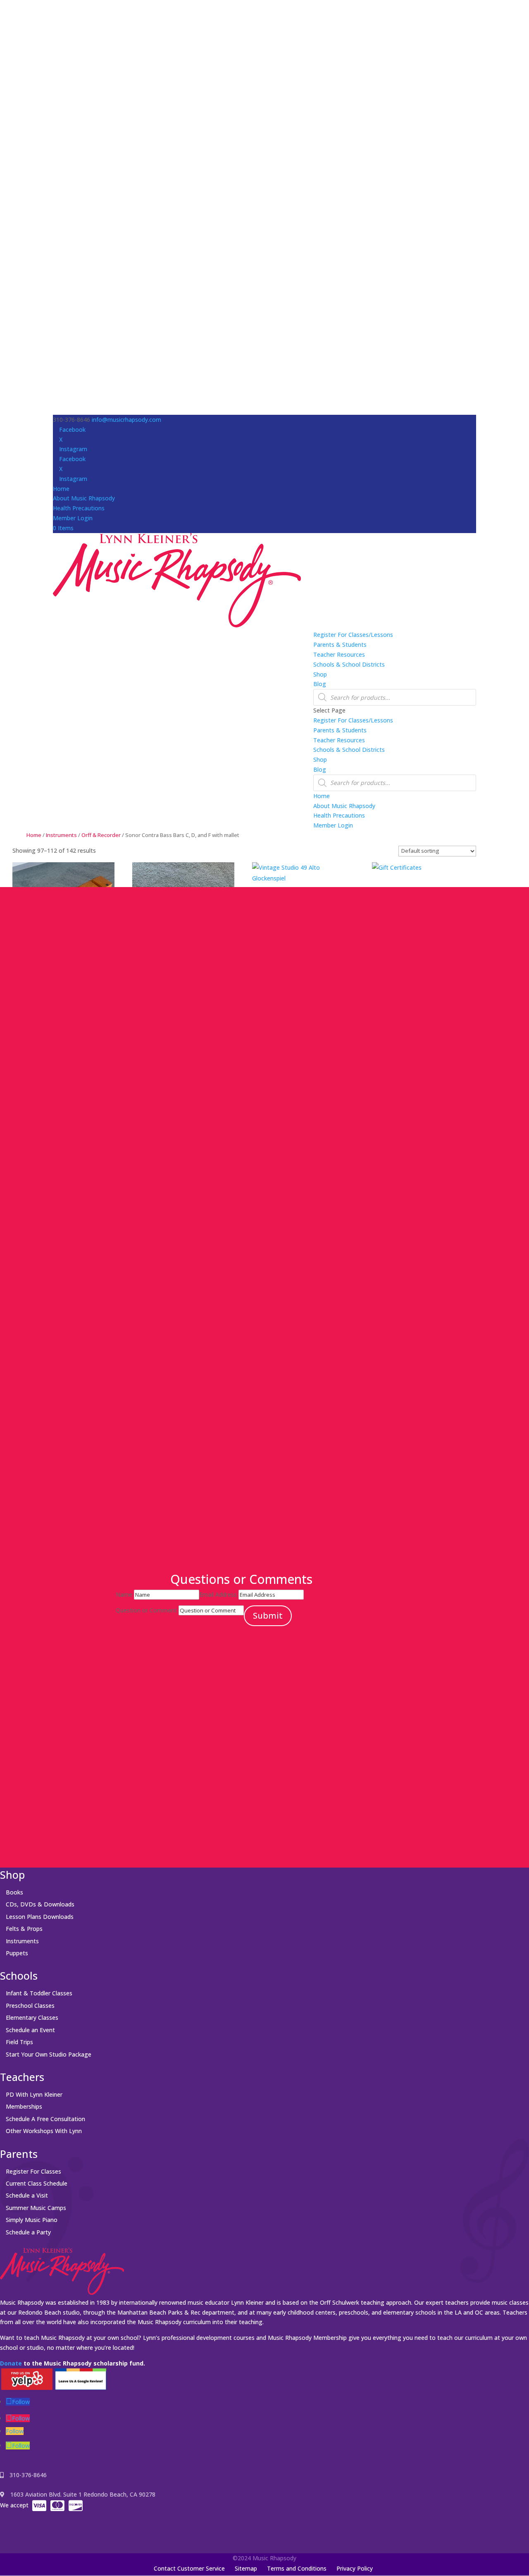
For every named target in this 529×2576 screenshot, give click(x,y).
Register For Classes (33, 2171)
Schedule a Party (28, 2232)
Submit (268, 1616)
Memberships (24, 2106)
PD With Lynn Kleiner (34, 2094)
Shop (320, 674)
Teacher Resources (339, 654)
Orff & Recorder (101, 835)
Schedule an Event (30, 2030)
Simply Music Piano (32, 2220)
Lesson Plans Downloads (40, 1917)
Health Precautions (79, 508)
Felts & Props (24, 1929)
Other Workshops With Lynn (44, 2131)
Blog (320, 684)
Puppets (17, 1953)
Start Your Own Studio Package (49, 2054)
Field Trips (19, 2042)
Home (61, 489)
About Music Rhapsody (84, 498)
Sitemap (246, 2568)
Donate (11, 2363)
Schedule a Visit (27, 2195)
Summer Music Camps (36, 2208)
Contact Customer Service (189, 2568)
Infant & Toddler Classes (39, 1993)
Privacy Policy (355, 2568)
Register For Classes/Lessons (353, 635)
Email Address (218, 1594)
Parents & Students (340, 645)
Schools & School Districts (349, 664)
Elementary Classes (32, 2018)
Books (14, 1892)
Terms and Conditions (297, 2568)
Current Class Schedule (37, 2183)
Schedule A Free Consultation (45, 2119)
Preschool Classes (30, 2006)
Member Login (73, 518)
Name (124, 1594)
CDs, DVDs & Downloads (40, 1904)
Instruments (61, 835)
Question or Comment (146, 1610)
